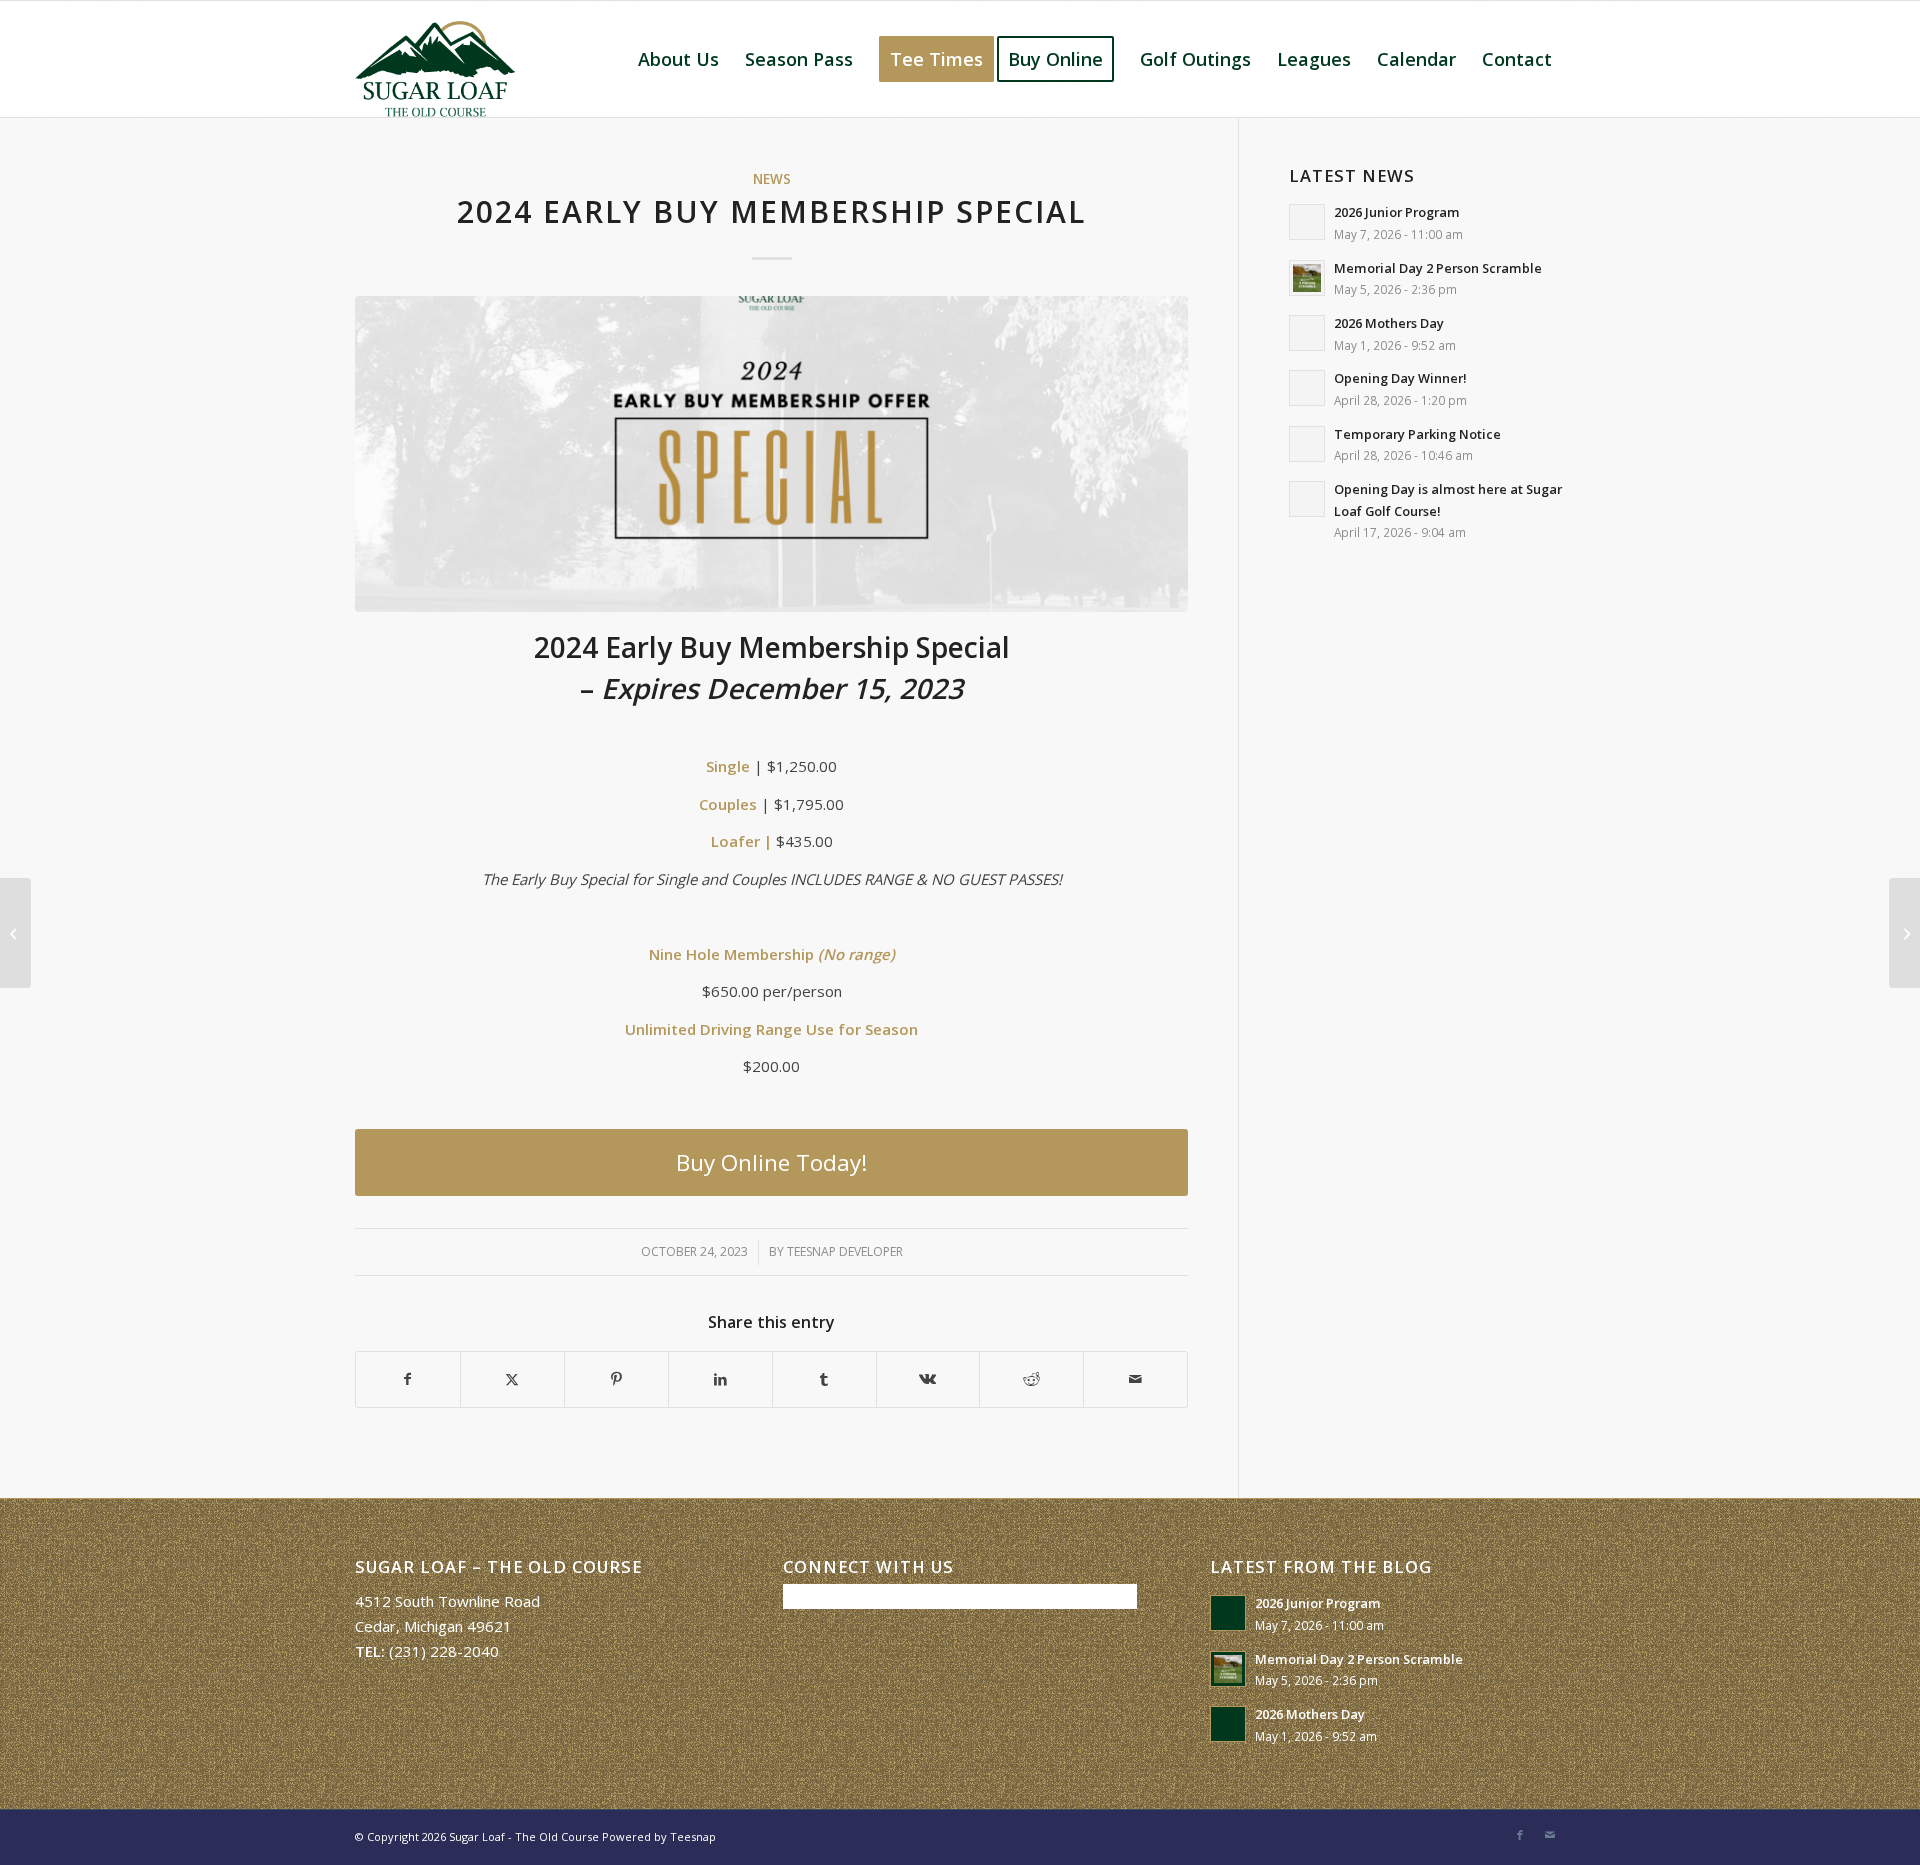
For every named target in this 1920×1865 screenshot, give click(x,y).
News (772, 179)
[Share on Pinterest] (616, 1379)
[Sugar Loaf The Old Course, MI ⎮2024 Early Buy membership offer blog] (771, 454)
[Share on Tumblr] (824, 1379)
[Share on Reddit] (1031, 1379)
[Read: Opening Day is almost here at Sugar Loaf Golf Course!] (1307, 499)
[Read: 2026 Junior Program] (1307, 222)
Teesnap (693, 1836)
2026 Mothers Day (1389, 323)
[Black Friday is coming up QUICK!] (1904, 933)
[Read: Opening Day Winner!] (1307, 388)
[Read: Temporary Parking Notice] (1307, 444)
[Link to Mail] (1550, 1835)
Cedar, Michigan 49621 (433, 1626)
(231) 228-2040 (444, 1651)
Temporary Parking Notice (1417, 434)
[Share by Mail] (1135, 1379)
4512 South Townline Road (447, 1601)
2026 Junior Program (1397, 212)
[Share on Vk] (928, 1379)
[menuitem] (678, 59)
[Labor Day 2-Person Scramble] (15, 933)
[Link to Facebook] (1520, 1835)
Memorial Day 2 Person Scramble (1438, 268)
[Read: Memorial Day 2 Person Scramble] (1307, 278)
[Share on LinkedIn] (720, 1379)
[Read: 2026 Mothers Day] (1307, 333)
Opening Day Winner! (1400, 378)
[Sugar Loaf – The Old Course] (435, 59)
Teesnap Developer (845, 1251)
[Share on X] (512, 1379)
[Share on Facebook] (408, 1379)
